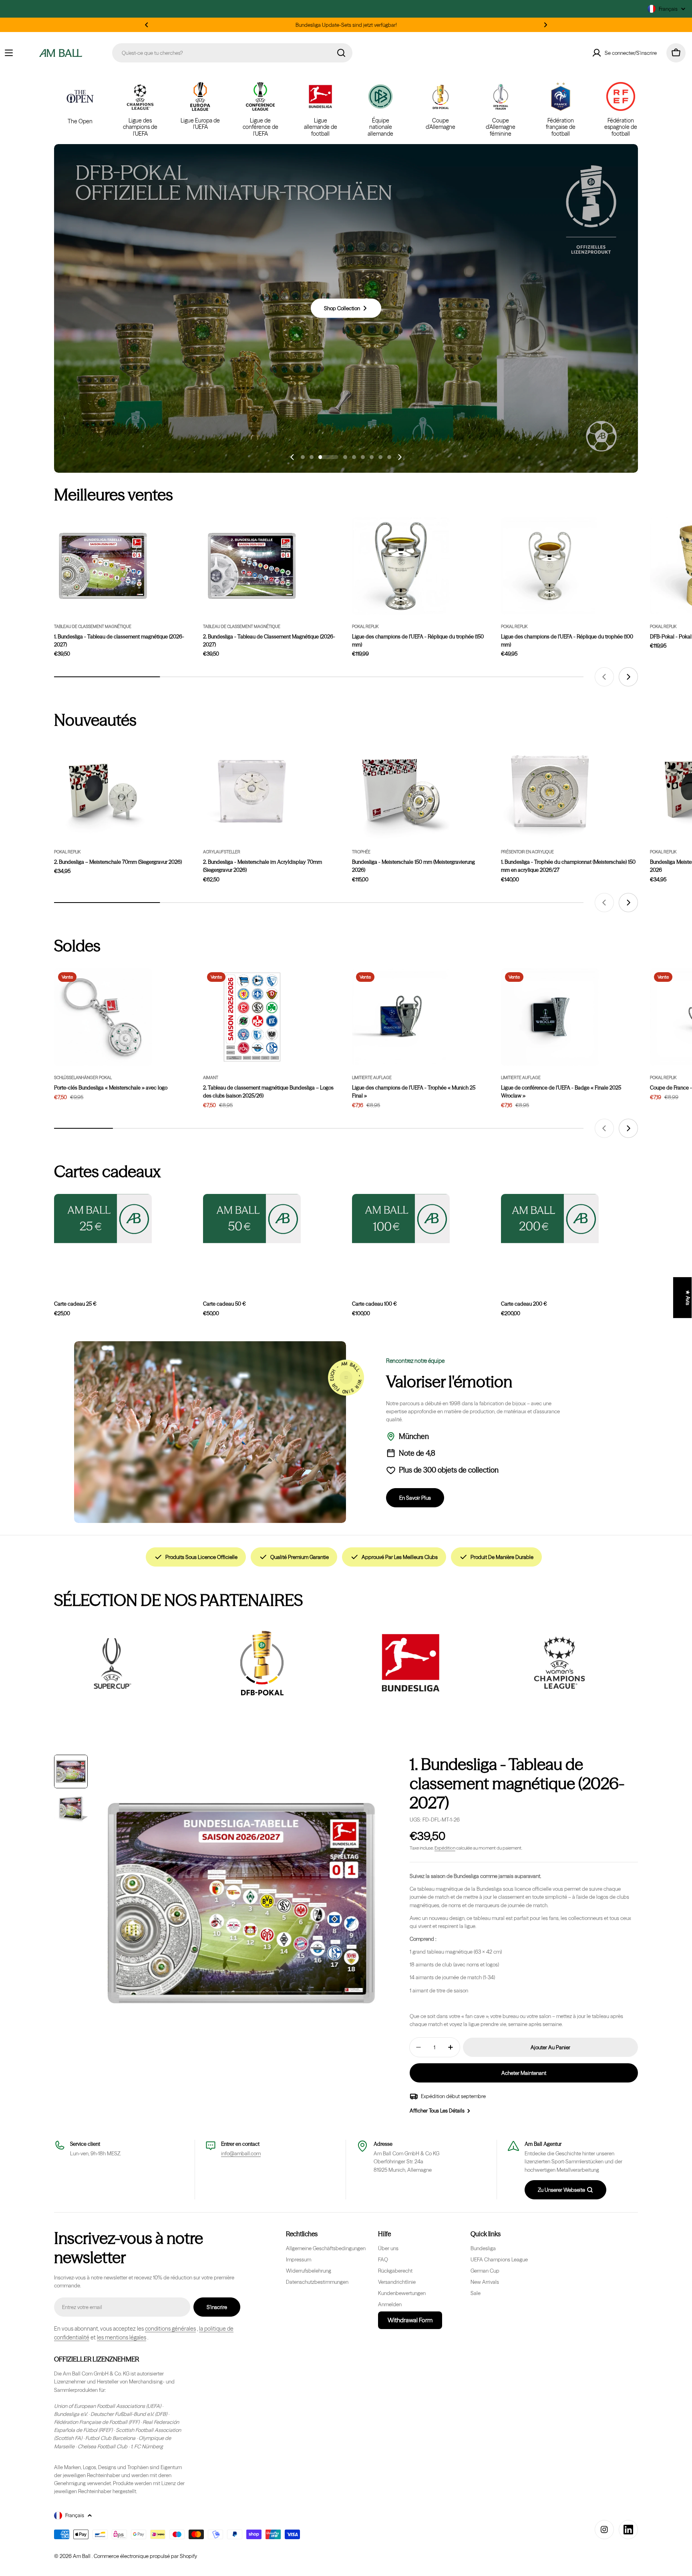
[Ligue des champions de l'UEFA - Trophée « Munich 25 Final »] (401, 1017)
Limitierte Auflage (372, 1078)
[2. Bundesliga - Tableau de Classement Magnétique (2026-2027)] (252, 566)
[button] (147, 25)
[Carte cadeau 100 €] (401, 1219)
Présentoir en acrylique (527, 852)
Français (668, 9)
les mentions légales (122, 2337)
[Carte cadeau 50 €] (252, 1219)
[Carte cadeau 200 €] (550, 1219)
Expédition (445, 1848)
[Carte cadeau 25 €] (103, 1219)
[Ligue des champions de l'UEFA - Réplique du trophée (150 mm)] (401, 566)
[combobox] (232, 53)
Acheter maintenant (524, 2073)
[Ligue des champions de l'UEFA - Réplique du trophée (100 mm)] (550, 566)
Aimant (211, 1078)
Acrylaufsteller (222, 852)
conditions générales (170, 2329)
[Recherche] (341, 53)
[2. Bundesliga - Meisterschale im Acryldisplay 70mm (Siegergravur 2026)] (252, 791)
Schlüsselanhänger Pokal (83, 1078)
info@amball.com (241, 2153)
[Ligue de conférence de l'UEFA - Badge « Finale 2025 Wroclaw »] (550, 1017)
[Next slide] (400, 457)
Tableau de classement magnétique (93, 627)
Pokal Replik (365, 627)
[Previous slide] (292, 457)
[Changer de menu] (9, 53)
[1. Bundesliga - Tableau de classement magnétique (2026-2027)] (103, 566)
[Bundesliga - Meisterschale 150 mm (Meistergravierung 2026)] (401, 791)
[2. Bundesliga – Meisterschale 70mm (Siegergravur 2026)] (103, 791)
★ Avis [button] (688, 1298)
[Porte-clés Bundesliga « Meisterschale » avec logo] (103, 1017)
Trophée (361, 852)
